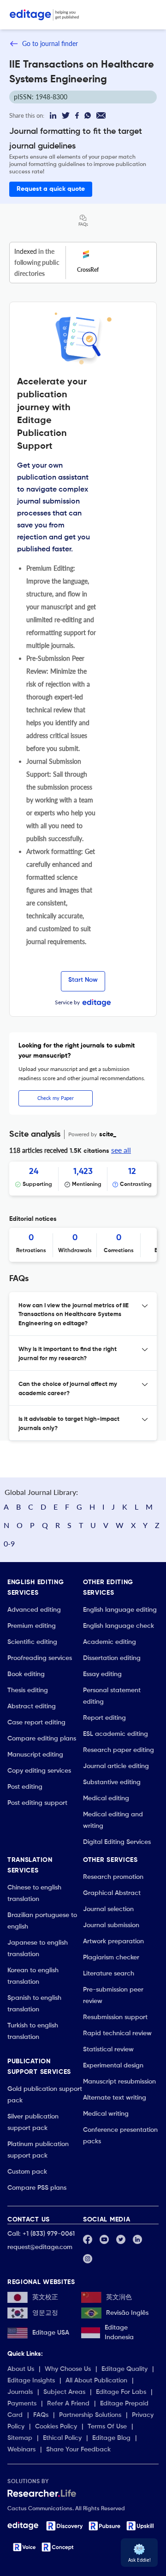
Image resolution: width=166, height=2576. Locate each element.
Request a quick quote (51, 189)
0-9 (9, 1543)
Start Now (83, 980)
